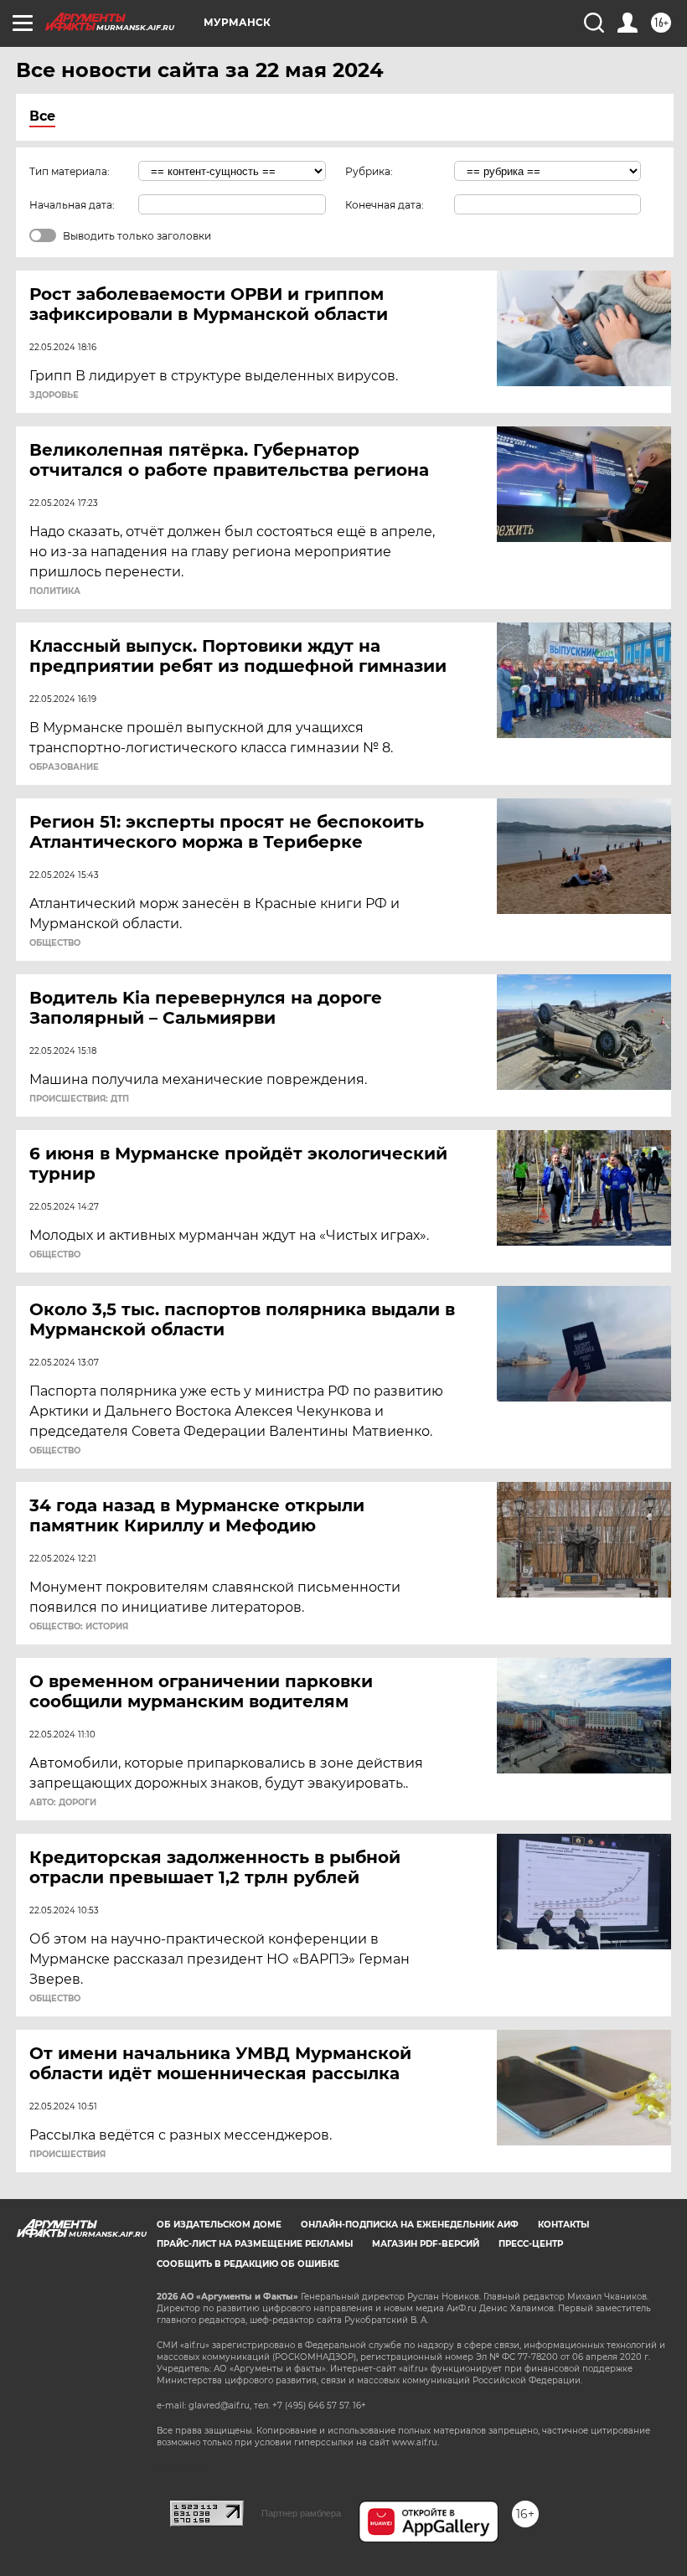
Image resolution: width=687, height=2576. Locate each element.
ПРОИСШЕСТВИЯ (67, 2155)
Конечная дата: (385, 205)
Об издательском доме (219, 2225)
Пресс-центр (531, 2244)
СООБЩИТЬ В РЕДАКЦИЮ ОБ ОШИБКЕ (248, 2264)
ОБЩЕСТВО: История (79, 1627)
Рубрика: (369, 171)
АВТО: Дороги (63, 1803)
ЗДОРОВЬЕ (54, 395)
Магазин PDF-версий (426, 2244)
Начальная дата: (72, 205)
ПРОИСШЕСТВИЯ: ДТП (79, 1099)
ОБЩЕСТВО (55, 943)
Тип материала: (70, 171)
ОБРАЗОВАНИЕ (64, 767)
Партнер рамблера (301, 2513)
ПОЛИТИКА (55, 591)
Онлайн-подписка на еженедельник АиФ (410, 2225)
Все (42, 116)
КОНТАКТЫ (563, 2225)
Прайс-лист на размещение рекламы (255, 2244)
